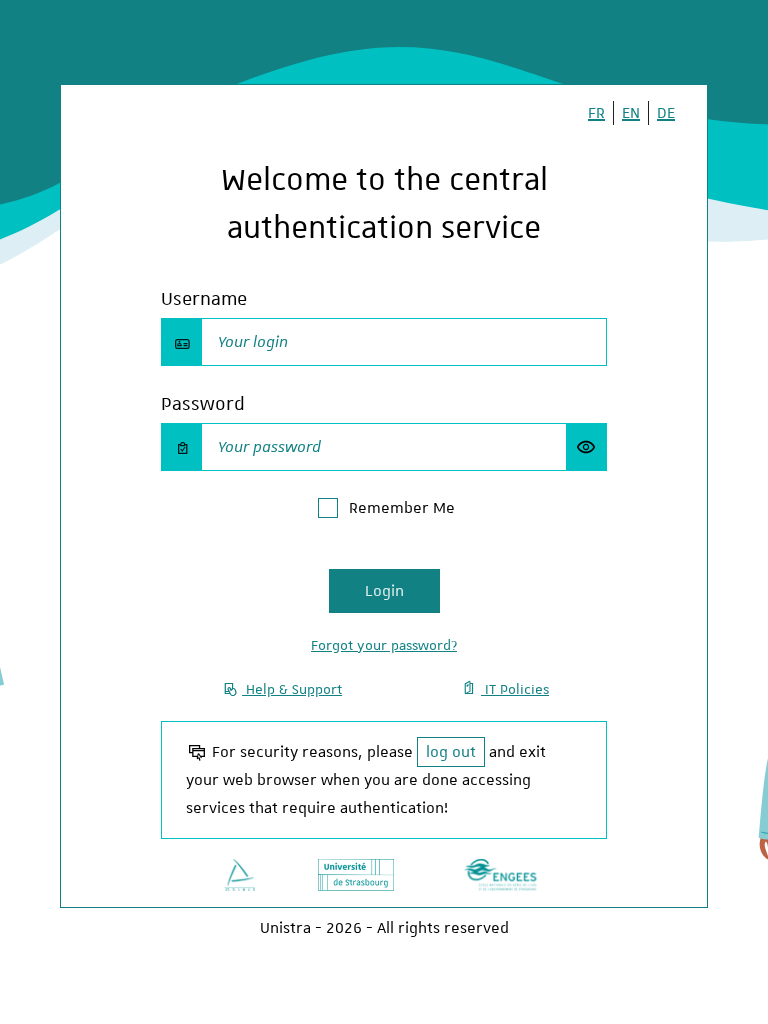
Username (204, 298)
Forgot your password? (384, 645)
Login (384, 591)
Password (203, 403)
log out (451, 752)
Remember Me (402, 508)
